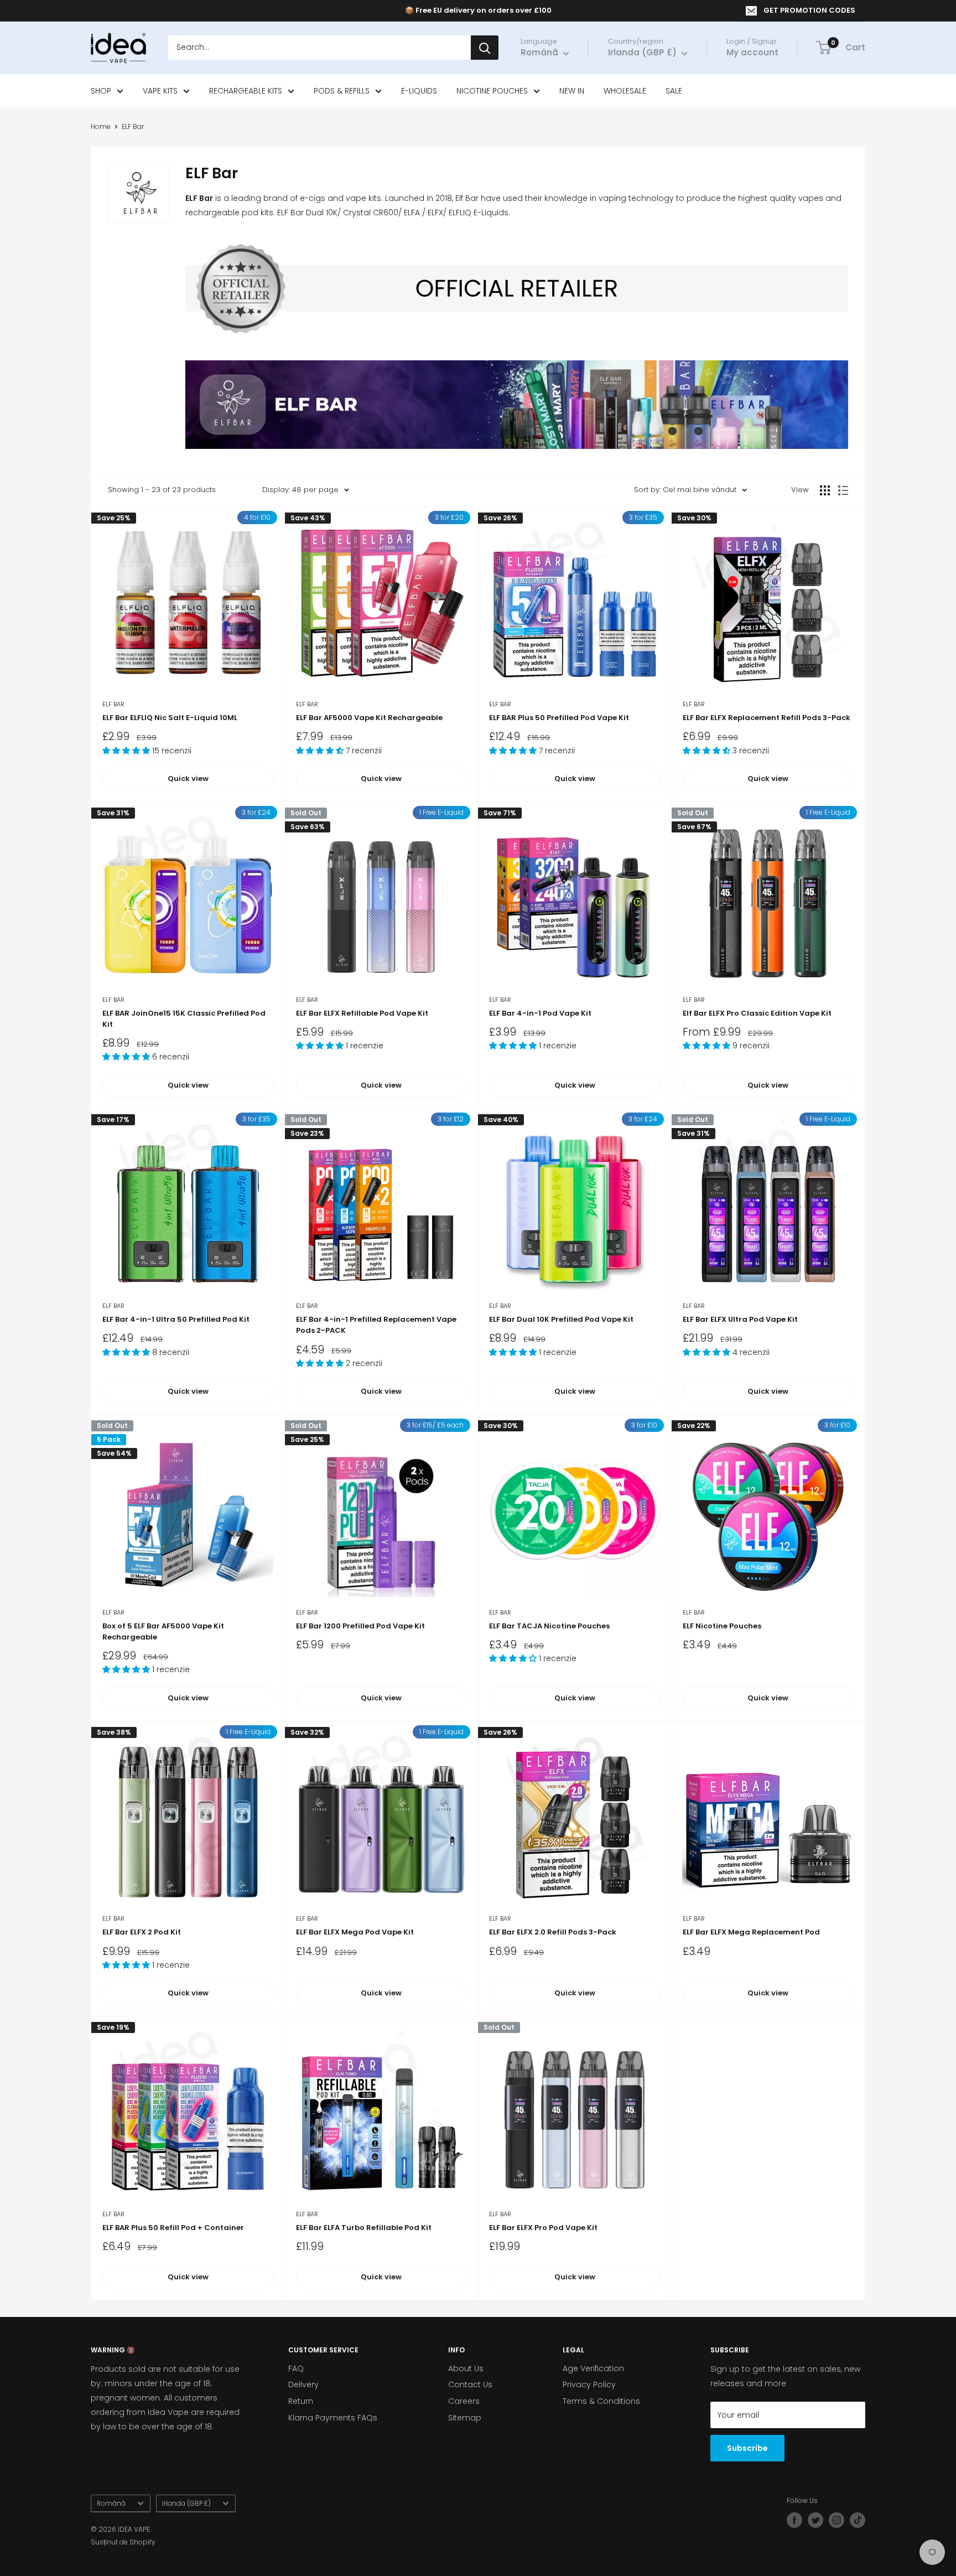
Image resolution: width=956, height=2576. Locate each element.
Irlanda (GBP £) (186, 2503)
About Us (466, 2368)
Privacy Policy (589, 2384)
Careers (464, 2401)
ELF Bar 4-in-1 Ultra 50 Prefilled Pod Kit (176, 1319)
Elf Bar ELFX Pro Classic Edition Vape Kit (757, 1013)
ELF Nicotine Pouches (722, 1626)
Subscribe (747, 2448)
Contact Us (470, 2384)
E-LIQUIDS (419, 91)
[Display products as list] (843, 490)
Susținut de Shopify (123, 2542)
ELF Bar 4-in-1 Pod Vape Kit (540, 1013)
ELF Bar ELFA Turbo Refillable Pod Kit (364, 2228)
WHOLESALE (625, 91)
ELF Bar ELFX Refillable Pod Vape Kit (362, 1013)
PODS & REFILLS (342, 91)
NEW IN (572, 91)
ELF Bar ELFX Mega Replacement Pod (751, 1932)
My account (752, 53)
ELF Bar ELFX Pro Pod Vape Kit (543, 2228)
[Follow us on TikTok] (858, 2520)
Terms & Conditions (601, 2401)
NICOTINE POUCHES (492, 91)
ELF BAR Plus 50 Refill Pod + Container (173, 2228)
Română (111, 2503)
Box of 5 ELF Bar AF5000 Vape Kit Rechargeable (163, 1631)
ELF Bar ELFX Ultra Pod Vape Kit (740, 1319)
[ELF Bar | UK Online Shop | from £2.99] (517, 360)
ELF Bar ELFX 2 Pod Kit (142, 1932)
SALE (674, 91)
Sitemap (465, 2418)
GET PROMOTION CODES (809, 10)
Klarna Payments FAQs (333, 2418)
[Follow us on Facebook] (794, 2520)
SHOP (101, 91)
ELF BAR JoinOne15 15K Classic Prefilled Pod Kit (184, 1019)
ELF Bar (133, 126)
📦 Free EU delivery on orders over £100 (478, 10)
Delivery (303, 2384)
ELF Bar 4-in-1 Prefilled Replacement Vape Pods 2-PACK (376, 1325)
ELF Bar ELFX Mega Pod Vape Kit (355, 1932)
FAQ (296, 2368)
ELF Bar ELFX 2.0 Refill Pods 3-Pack (553, 1932)
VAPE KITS (160, 91)
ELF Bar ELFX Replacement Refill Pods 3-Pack (767, 718)
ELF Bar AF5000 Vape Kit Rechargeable (369, 718)
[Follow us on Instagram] (836, 2520)
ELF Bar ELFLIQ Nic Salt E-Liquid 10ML (170, 718)
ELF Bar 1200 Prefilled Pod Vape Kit (360, 1626)
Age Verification (593, 2368)
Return (301, 2401)
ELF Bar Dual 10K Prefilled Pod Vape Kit (561, 1319)
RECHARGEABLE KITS (246, 91)
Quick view (188, 779)
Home (101, 126)
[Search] (485, 48)
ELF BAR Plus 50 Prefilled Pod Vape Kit (559, 718)
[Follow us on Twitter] (815, 2520)
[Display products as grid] (825, 490)
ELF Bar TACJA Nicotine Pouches (549, 1626)
